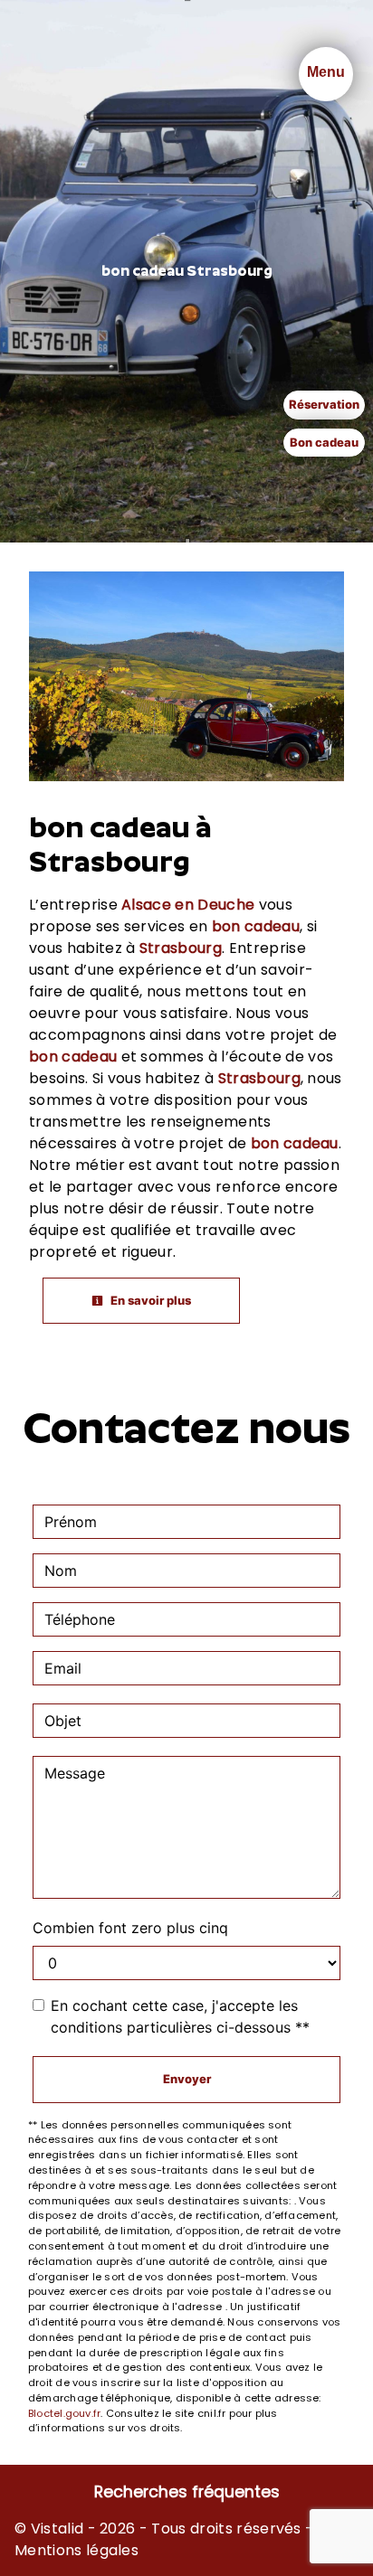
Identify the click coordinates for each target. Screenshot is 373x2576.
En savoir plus (149, 1300)
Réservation (324, 404)
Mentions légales (77, 2550)
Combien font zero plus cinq (130, 1928)
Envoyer (187, 2079)
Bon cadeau (324, 442)
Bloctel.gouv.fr (64, 2413)
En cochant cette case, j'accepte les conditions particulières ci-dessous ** (180, 2016)
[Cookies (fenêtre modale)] (5, 2565)
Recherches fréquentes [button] (187, 2492)
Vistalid (57, 2529)
